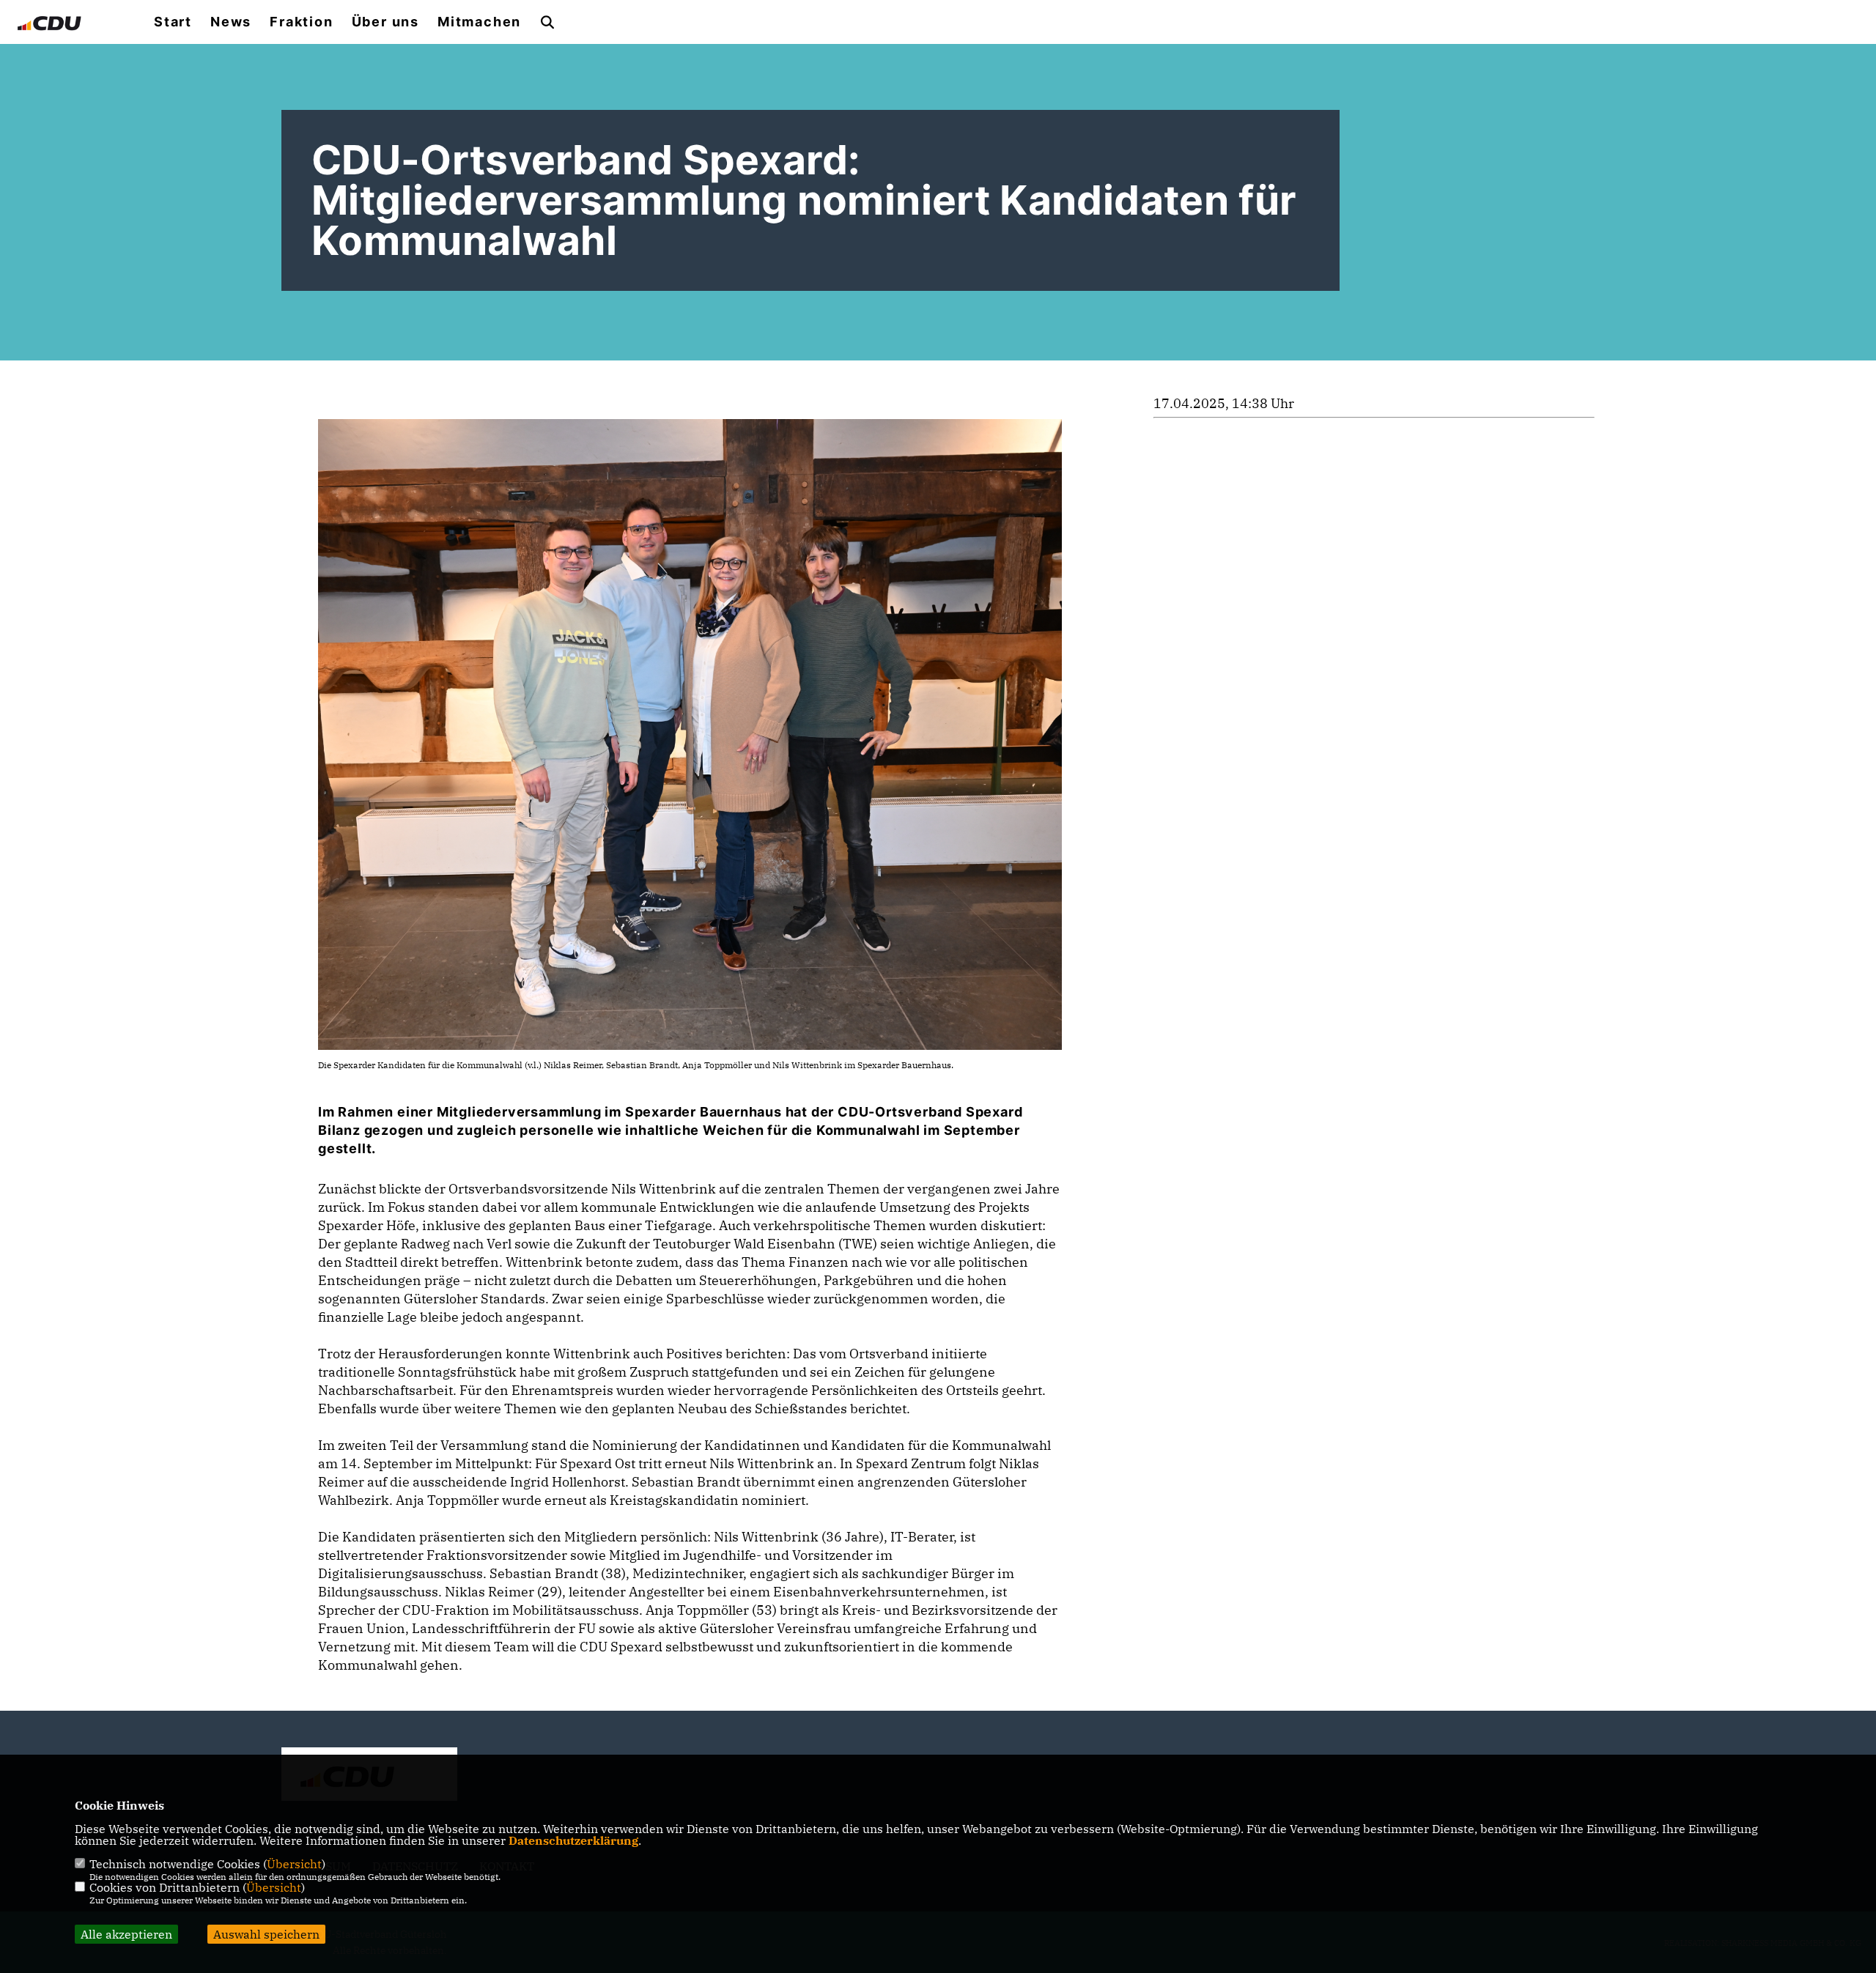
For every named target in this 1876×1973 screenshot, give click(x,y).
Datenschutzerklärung (573, 1840)
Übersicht (294, 1864)
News (231, 22)
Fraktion (301, 22)
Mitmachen (479, 22)
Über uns (385, 22)
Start (173, 22)
